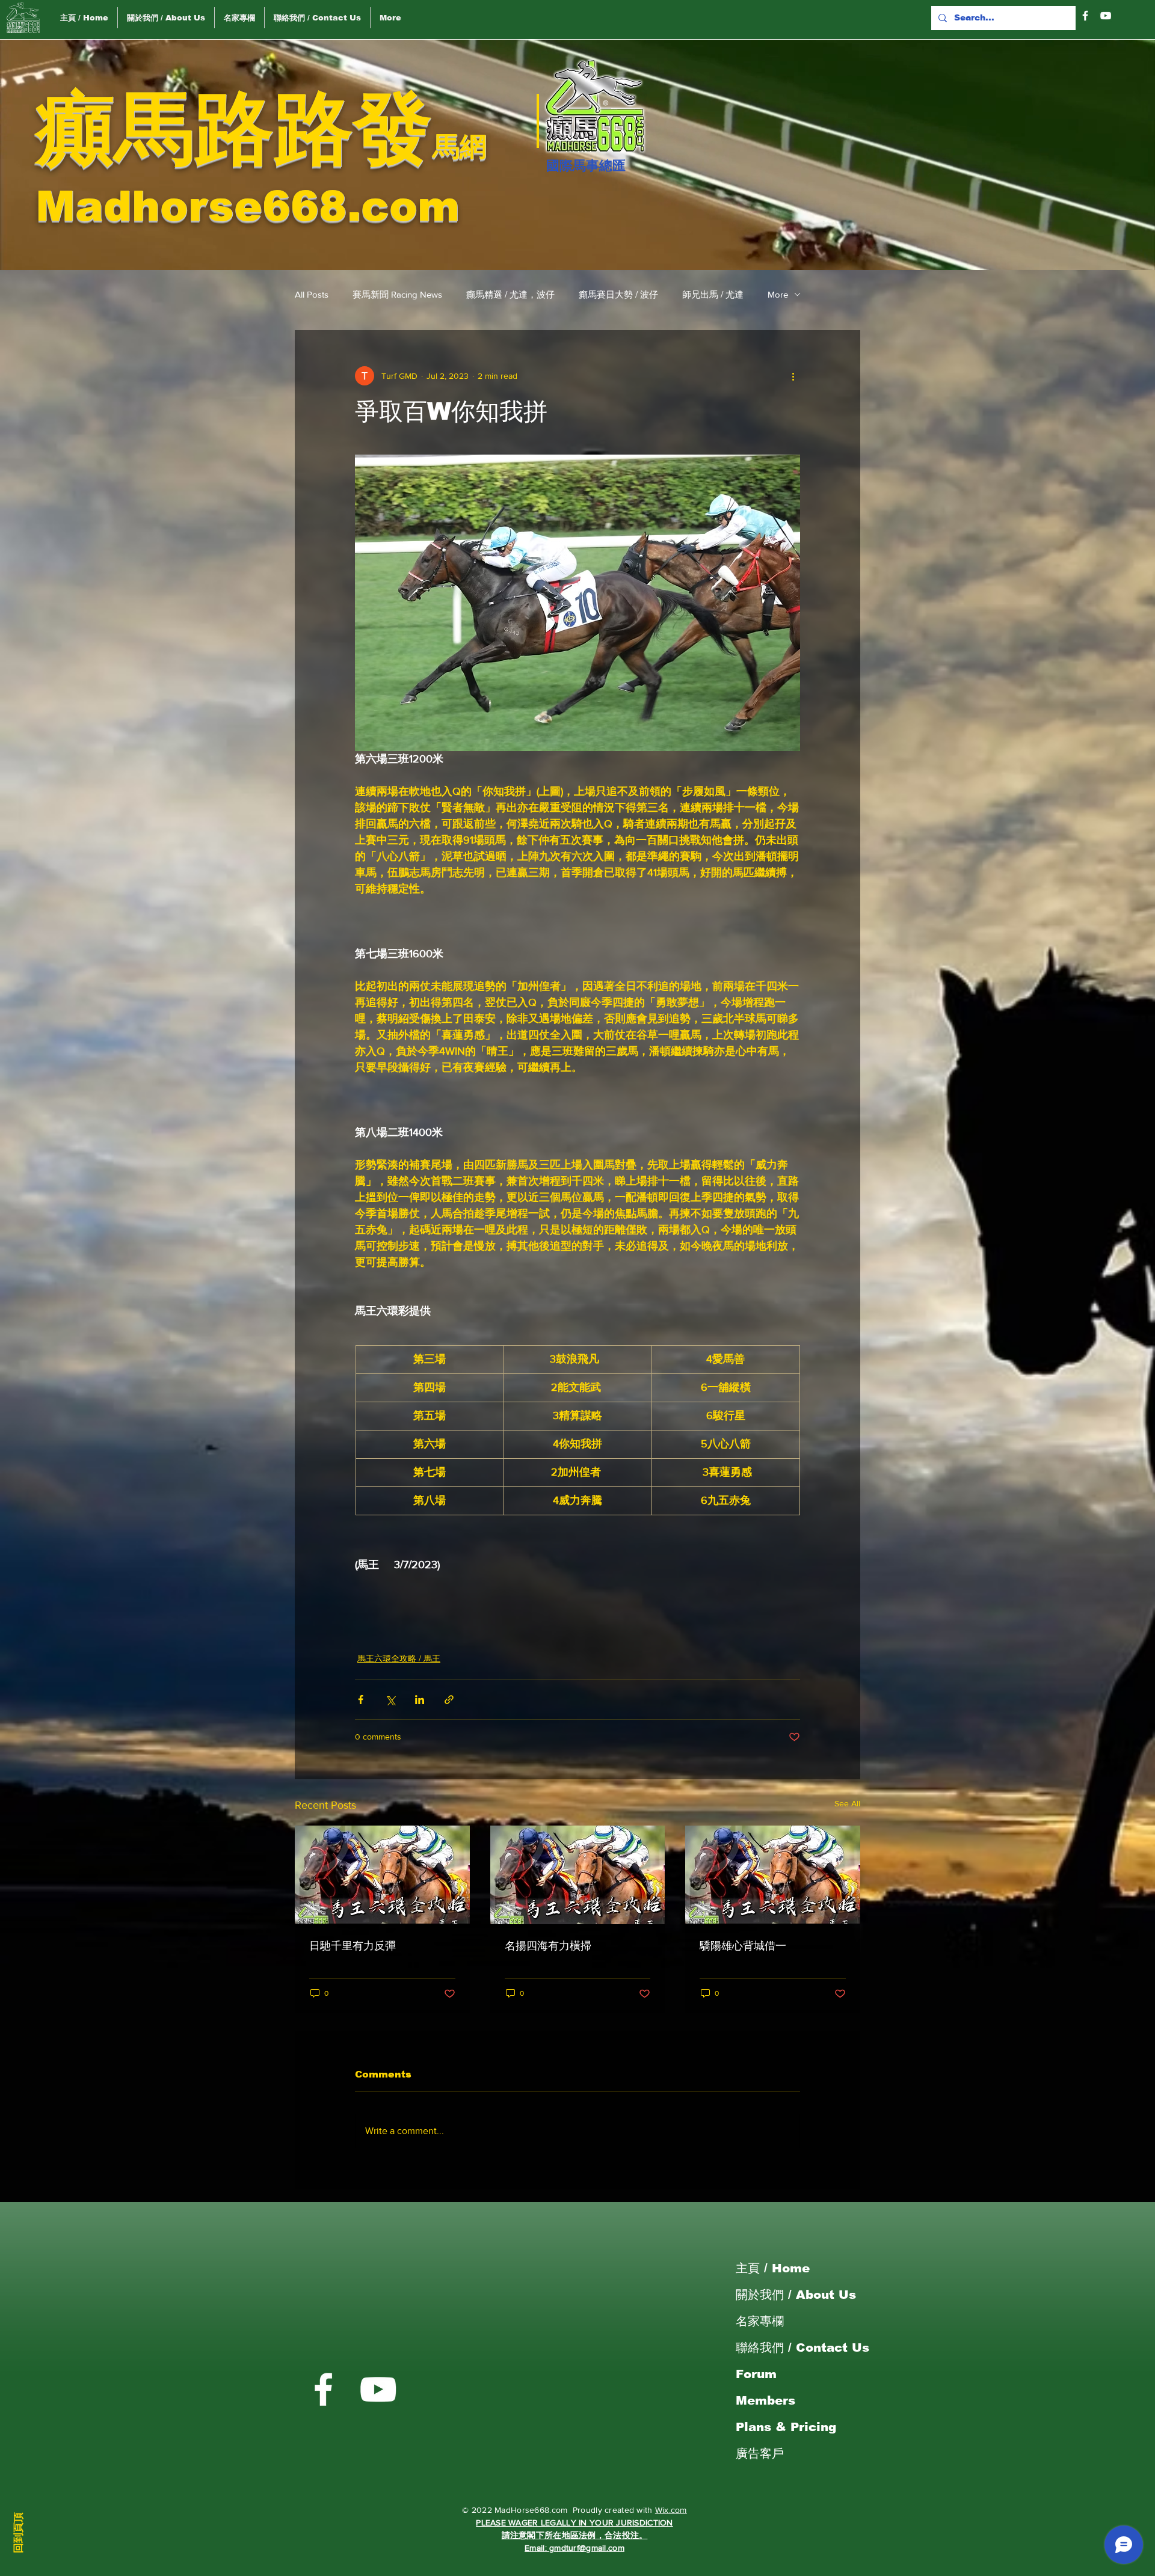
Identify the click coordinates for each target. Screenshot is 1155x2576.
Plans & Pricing (786, 2427)
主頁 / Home (773, 2268)
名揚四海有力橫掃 (548, 1946)
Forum (756, 2374)
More (778, 294)
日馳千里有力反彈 (353, 1946)
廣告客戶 (760, 2453)
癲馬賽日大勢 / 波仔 (618, 294)
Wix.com (671, 2510)
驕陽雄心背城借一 (743, 1946)
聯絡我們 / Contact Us (802, 2348)
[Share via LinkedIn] (420, 1700)
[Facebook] (1085, 16)
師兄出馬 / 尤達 (713, 294)
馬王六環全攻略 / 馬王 (399, 1658)
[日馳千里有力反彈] (382, 1875)
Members (765, 2400)
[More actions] (793, 376)
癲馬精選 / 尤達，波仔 (510, 294)
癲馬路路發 (234, 128)
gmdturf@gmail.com (587, 2548)
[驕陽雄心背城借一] (773, 1875)
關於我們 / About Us (796, 2295)
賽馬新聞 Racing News (397, 294)
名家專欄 (760, 2321)
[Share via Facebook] (361, 1700)
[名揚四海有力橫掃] (578, 1875)
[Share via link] (449, 1700)
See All (847, 1803)
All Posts (312, 294)
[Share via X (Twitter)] (390, 1700)
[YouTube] (1106, 16)
